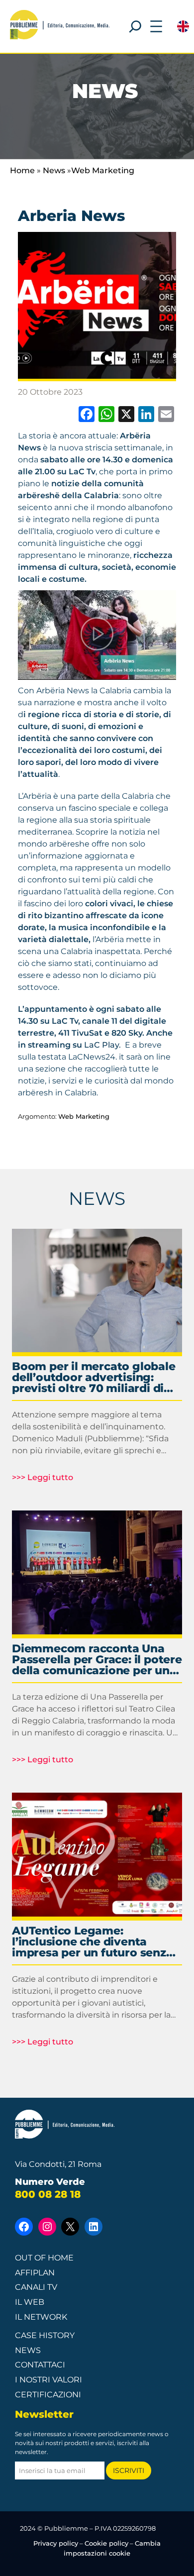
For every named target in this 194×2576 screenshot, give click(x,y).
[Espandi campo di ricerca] (135, 26)
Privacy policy (56, 2543)
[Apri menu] (156, 26)
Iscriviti (129, 2470)
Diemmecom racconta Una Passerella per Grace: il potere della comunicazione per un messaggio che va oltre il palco (97, 1660)
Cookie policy (106, 2543)
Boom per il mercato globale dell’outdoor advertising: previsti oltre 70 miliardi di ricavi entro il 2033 (94, 1378)
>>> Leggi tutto (43, 1478)
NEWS (97, 1198)
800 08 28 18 (48, 2194)
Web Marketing (103, 170)
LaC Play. (102, 1045)
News (54, 170)
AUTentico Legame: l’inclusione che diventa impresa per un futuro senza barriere (93, 1942)
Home (22, 170)
